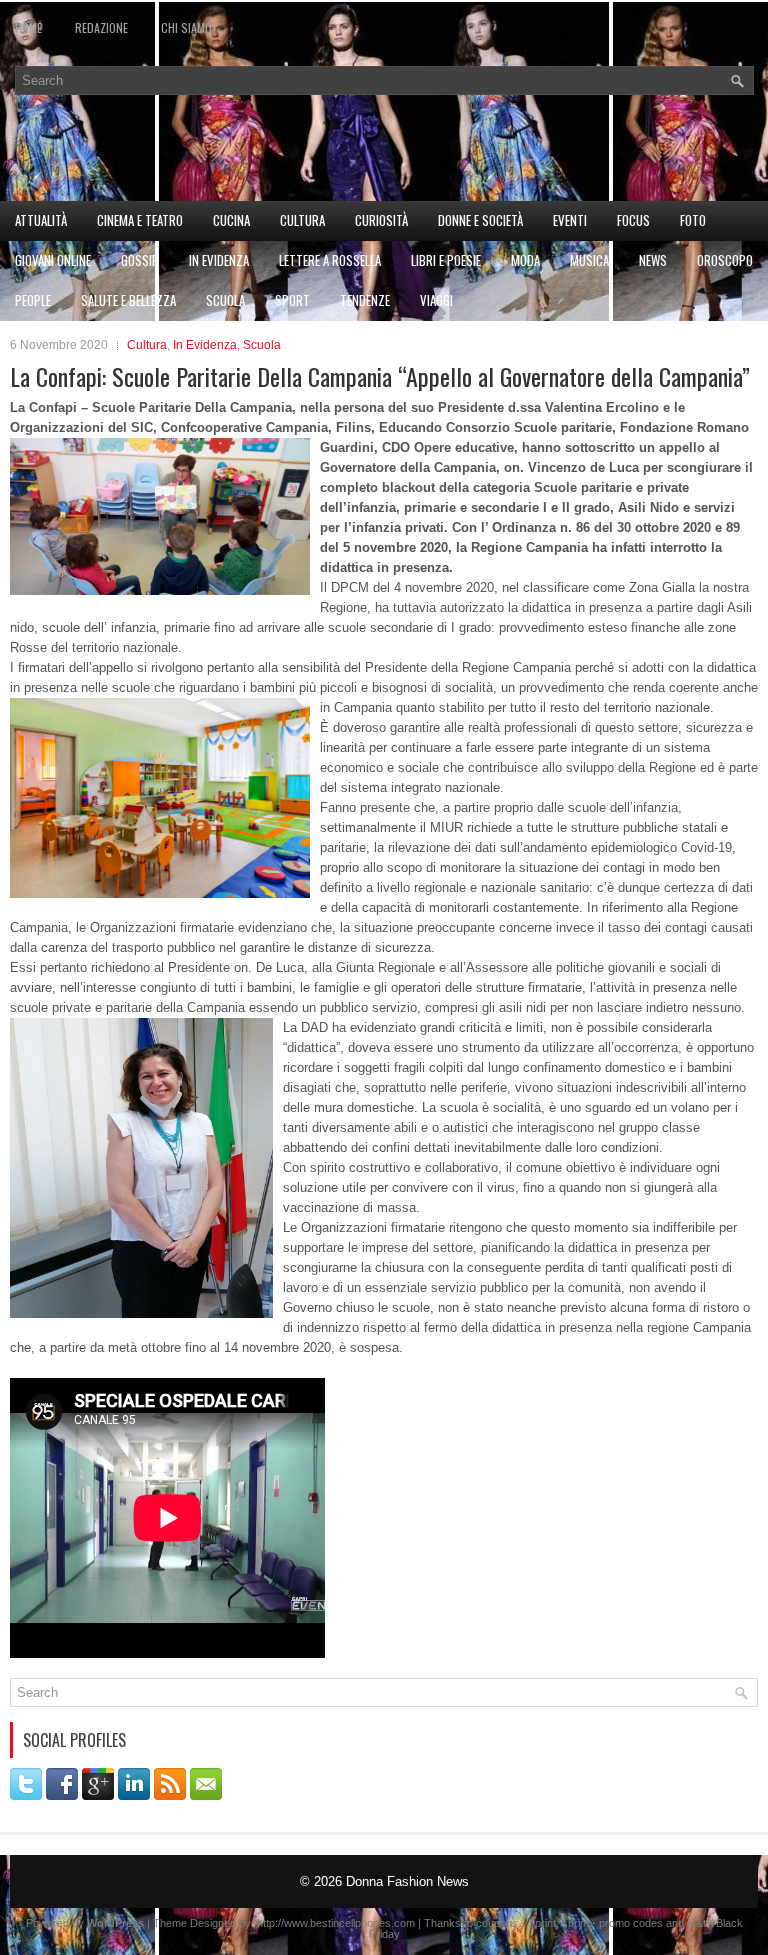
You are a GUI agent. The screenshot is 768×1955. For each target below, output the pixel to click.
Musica (589, 260)
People (33, 300)
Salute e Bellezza (128, 300)
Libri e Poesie (446, 260)
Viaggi (436, 300)
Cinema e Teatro (140, 220)
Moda (525, 260)
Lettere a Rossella (330, 260)
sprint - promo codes (612, 1923)
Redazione (101, 27)
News (653, 260)
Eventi (570, 220)
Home (28, 27)
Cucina (231, 220)
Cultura (302, 220)
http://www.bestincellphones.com (336, 1923)
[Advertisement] (384, 159)
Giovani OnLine (53, 260)
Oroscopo (725, 260)
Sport (292, 300)
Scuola (225, 300)
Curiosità (381, 220)
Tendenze (365, 300)
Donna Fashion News (407, 1881)
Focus (633, 220)
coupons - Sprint (516, 1923)
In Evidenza (219, 260)
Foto (693, 220)
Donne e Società (480, 220)
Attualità (41, 220)
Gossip (140, 260)
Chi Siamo (186, 27)
